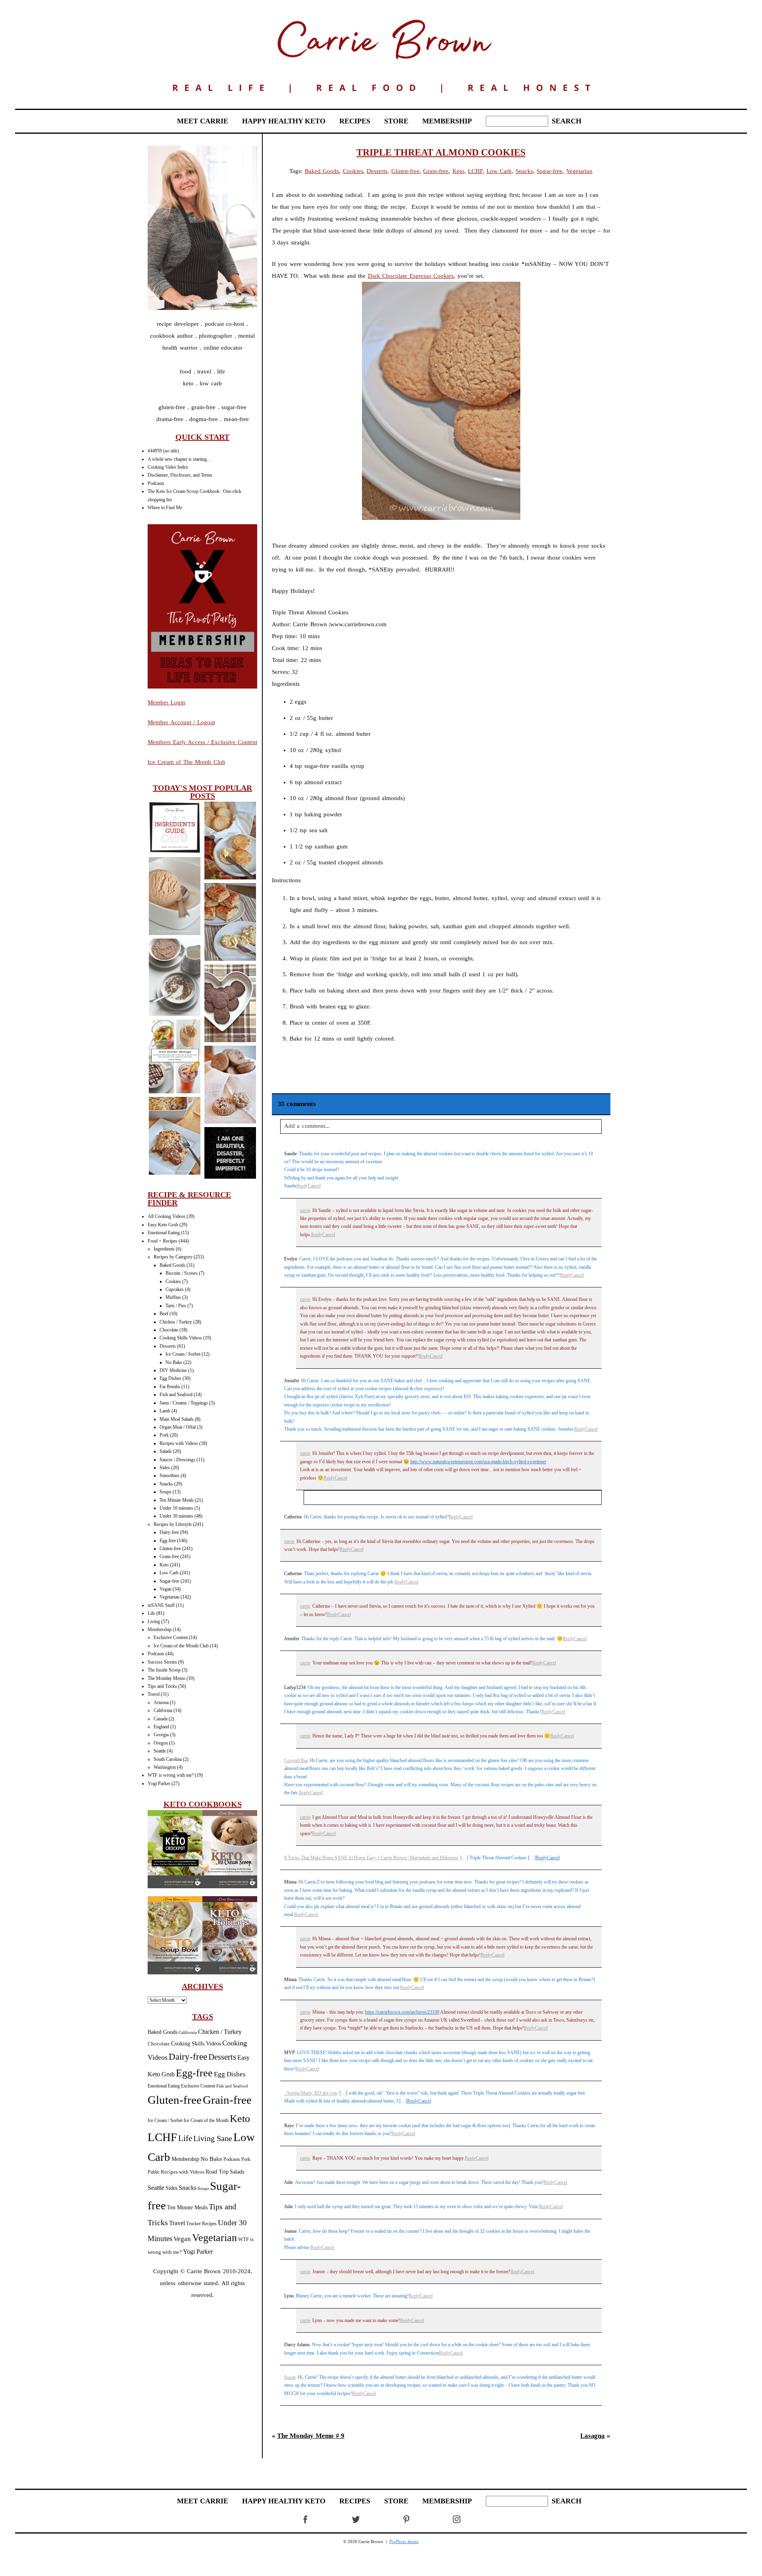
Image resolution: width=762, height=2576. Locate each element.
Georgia (161, 1735)
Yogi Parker (159, 1783)
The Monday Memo (166, 1678)
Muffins (173, 1297)
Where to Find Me (165, 508)
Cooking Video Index (168, 467)
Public (154, 2172)
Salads (166, 1451)
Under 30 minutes (176, 1516)
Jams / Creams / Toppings (184, 1403)
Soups (165, 1492)
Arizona (161, 1703)
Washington (165, 1767)
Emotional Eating (164, 1233)
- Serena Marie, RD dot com (311, 2093)
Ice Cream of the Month (206, 2121)
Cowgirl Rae (296, 1760)
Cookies (173, 1281)
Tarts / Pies (176, 1306)
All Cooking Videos (166, 1216)
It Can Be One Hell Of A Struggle (230, 1154)
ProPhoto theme (404, 2541)
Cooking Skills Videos (181, 1338)
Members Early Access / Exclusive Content (202, 742)
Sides (165, 1468)
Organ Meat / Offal (178, 1427)
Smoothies (169, 1476)
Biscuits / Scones (182, 1273)
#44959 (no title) (163, 451)
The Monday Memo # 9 (311, 2436)
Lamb (165, 1411)
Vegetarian (169, 1597)
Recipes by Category (173, 1257)
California (163, 1710)
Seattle (160, 1751)
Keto (164, 1565)
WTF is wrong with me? (171, 1775)
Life (151, 1613)
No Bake (174, 1362)
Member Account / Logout (181, 722)
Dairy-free (169, 1532)
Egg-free (168, 1541)
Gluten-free (170, 1549)
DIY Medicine (173, 1370)
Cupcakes (175, 1289)
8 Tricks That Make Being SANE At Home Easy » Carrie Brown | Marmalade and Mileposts (371, 1858)
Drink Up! (174, 1057)
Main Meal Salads (177, 1419)
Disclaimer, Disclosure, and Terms (180, 475)
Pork (164, 1435)
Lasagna (174, 1137)
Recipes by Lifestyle (173, 1524)
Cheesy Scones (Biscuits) (230, 842)
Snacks (166, 1484)
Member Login (166, 702)
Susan (290, 2377)
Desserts (168, 1346)
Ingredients (164, 1249)
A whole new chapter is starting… (180, 459)
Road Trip (217, 2172)
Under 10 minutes (176, 1508)
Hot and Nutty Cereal (174, 978)
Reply (302, 1186)
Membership (160, 1629)
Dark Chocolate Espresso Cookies (411, 276)
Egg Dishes (170, 1378)
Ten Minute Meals (177, 1500)
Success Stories (162, 1662)
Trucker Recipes (201, 2224)
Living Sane (213, 2138)
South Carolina (168, 1759)
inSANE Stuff (161, 1605)
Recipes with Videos (179, 1443)
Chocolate (169, 1330)
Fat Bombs (170, 1387)
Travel (154, 1694)
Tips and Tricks (162, 1686)
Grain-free (169, 1556)
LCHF (162, 2137)
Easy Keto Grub (163, 1225)
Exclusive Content (171, 1637)
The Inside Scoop (164, 1670)
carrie (305, 1210)
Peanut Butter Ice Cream (174, 897)
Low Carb (169, 1573)
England (161, 1727)
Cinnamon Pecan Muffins (230, 1086)
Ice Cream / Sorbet (183, 1354)
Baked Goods (172, 1265)
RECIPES (355, 121)
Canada (161, 1719)
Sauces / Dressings (177, 1460)
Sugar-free (169, 1581)
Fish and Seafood (176, 1395)
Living (154, 1622)
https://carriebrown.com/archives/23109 (402, 2012)
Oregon (161, 1743)
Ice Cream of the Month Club (181, 1646)
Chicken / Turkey (176, 1322)
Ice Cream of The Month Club (187, 762)
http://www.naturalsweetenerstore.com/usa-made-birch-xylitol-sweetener (478, 1462)
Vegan (165, 1589)
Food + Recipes (163, 1241)
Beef (164, 1314)
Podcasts (156, 483)
